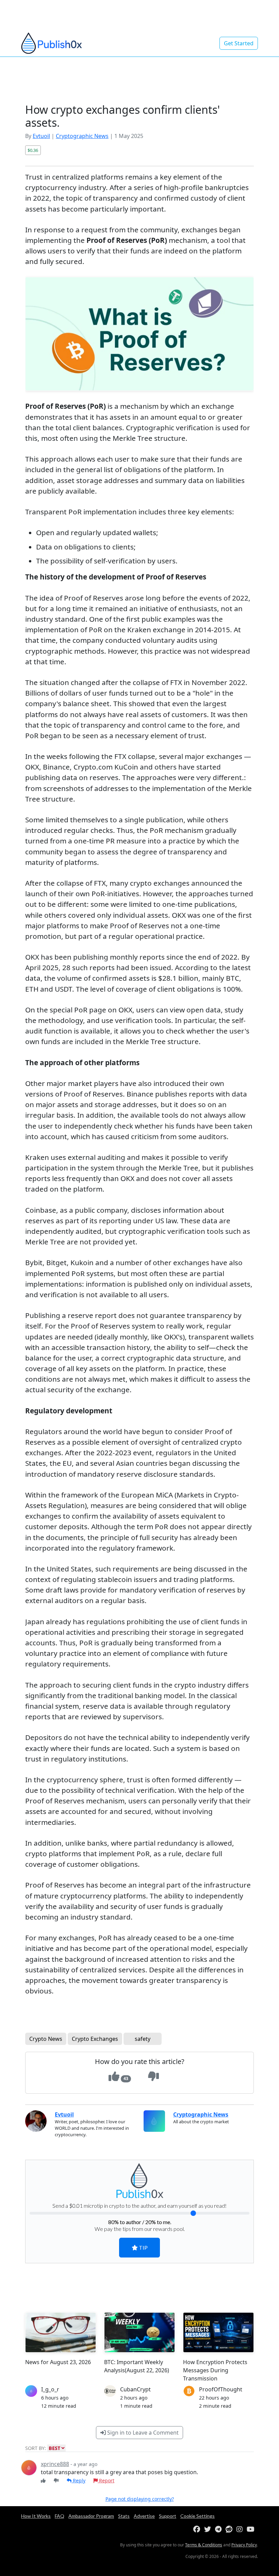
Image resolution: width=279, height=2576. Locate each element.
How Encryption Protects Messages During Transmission (215, 2370)
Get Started (239, 43)
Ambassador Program (91, 2516)
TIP (143, 2247)
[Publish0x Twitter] (209, 2530)
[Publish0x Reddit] (230, 2530)
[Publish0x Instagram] (241, 2530)
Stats (124, 2516)
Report (106, 2480)
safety (143, 2039)
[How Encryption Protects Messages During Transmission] (218, 2332)
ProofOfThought (221, 2389)
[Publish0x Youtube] (252, 2530)
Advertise (144, 2516)
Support (168, 2516)
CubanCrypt (135, 2389)
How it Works (36, 2516)
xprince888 (55, 2464)
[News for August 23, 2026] (61, 2332)
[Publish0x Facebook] (198, 2530)
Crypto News (46, 2039)
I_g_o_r (50, 2389)
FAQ (60, 2516)
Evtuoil (41, 136)
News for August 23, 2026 (58, 2362)
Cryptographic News (82, 136)
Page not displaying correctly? (140, 2499)
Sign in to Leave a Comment (142, 2433)
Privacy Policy (244, 2545)
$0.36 (33, 150)
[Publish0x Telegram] (220, 2530)
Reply (78, 2480)
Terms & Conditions (204, 2545)
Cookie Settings (198, 2516)
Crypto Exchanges (95, 2039)
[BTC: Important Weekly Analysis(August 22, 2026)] (139, 2332)
